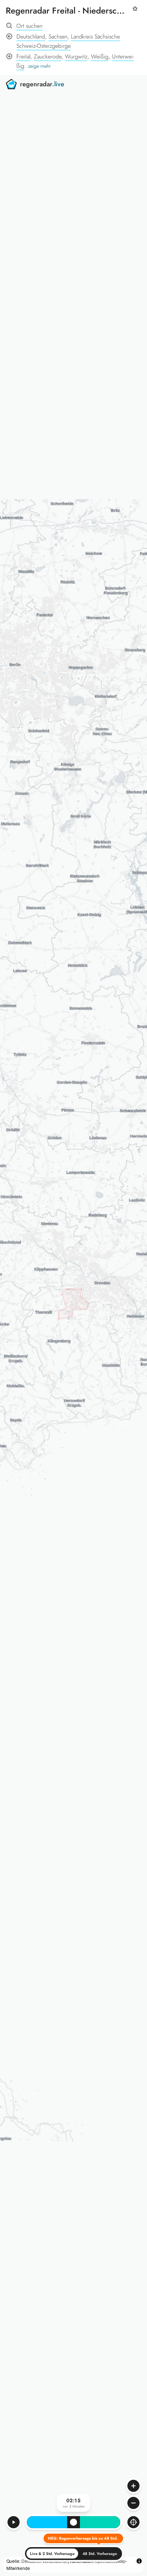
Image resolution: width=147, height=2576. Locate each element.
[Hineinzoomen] (133, 2486)
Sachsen (58, 37)
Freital (23, 56)
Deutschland (31, 37)
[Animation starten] (14, 2522)
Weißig (100, 56)
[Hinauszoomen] (133, 2503)
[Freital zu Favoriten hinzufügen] (135, 12)
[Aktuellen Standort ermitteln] (133, 2522)
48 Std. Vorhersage (100, 2554)
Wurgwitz (76, 56)
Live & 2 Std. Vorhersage (52, 2554)
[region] (73, 1325)
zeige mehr (39, 66)
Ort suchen (29, 26)
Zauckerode (48, 56)
